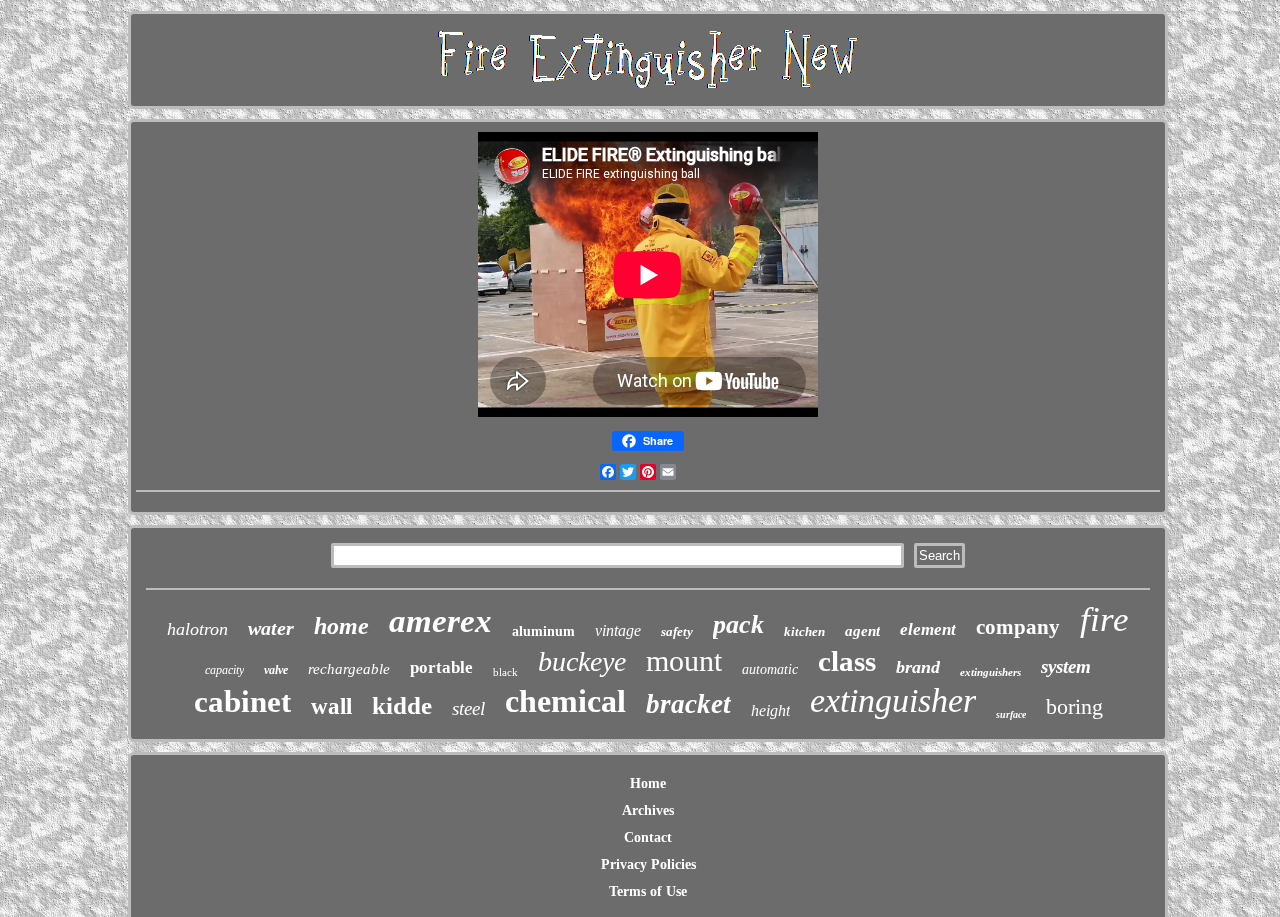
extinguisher (893, 700)
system (1066, 666)
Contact (648, 837)
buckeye (582, 661)
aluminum (543, 631)
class (847, 661)
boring (1074, 706)
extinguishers (990, 672)
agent (862, 631)
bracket (688, 704)
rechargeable (349, 669)
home (341, 626)
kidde (402, 705)
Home (648, 783)
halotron (197, 629)
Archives (648, 810)
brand (918, 667)
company (1018, 627)
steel (468, 708)
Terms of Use (648, 891)
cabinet (242, 701)
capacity (224, 670)
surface (1011, 714)
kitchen (804, 631)
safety (677, 631)
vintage (618, 630)
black (505, 672)
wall (331, 706)
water (271, 628)
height (770, 710)
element (928, 629)
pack (738, 624)
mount (684, 660)
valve (276, 670)
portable (441, 667)
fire (1104, 619)
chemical (565, 701)
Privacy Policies (648, 864)
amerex (440, 621)
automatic (770, 669)
